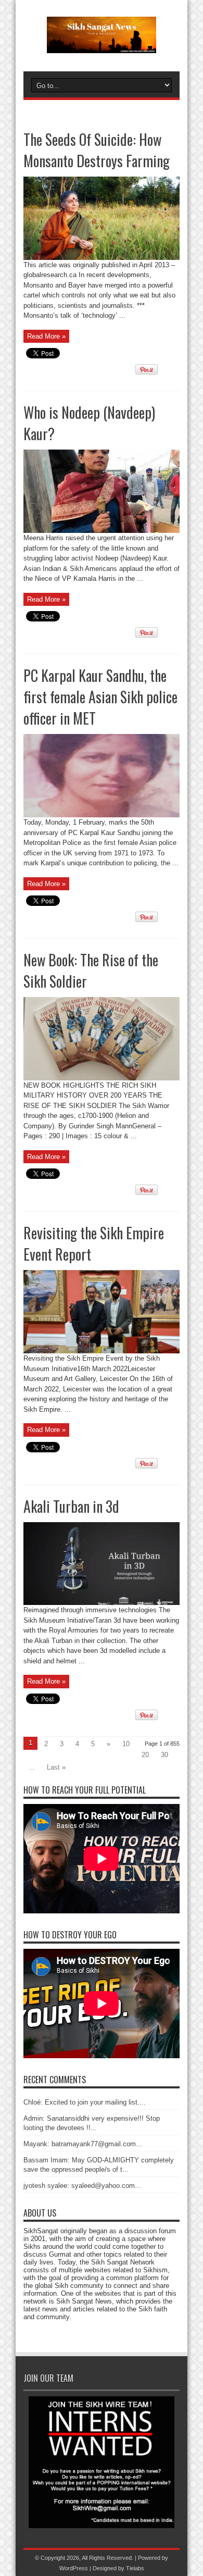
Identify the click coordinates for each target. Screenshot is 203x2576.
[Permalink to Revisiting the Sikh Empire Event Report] (102, 1351)
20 (145, 1755)
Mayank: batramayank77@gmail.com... (83, 2144)
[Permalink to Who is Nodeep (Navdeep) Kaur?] (102, 531)
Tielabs (135, 2568)
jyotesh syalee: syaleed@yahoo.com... (82, 2186)
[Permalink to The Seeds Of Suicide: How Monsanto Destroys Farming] (102, 258)
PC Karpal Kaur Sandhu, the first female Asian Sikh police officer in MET (100, 697)
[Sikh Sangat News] (102, 45)
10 (126, 1744)
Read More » (46, 336)
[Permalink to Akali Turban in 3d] (102, 1603)
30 (164, 1755)
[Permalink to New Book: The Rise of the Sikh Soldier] (102, 1078)
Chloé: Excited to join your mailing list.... (85, 2102)
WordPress (74, 2568)
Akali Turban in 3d (71, 1506)
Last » (56, 1767)
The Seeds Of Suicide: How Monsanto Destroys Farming (97, 150)
